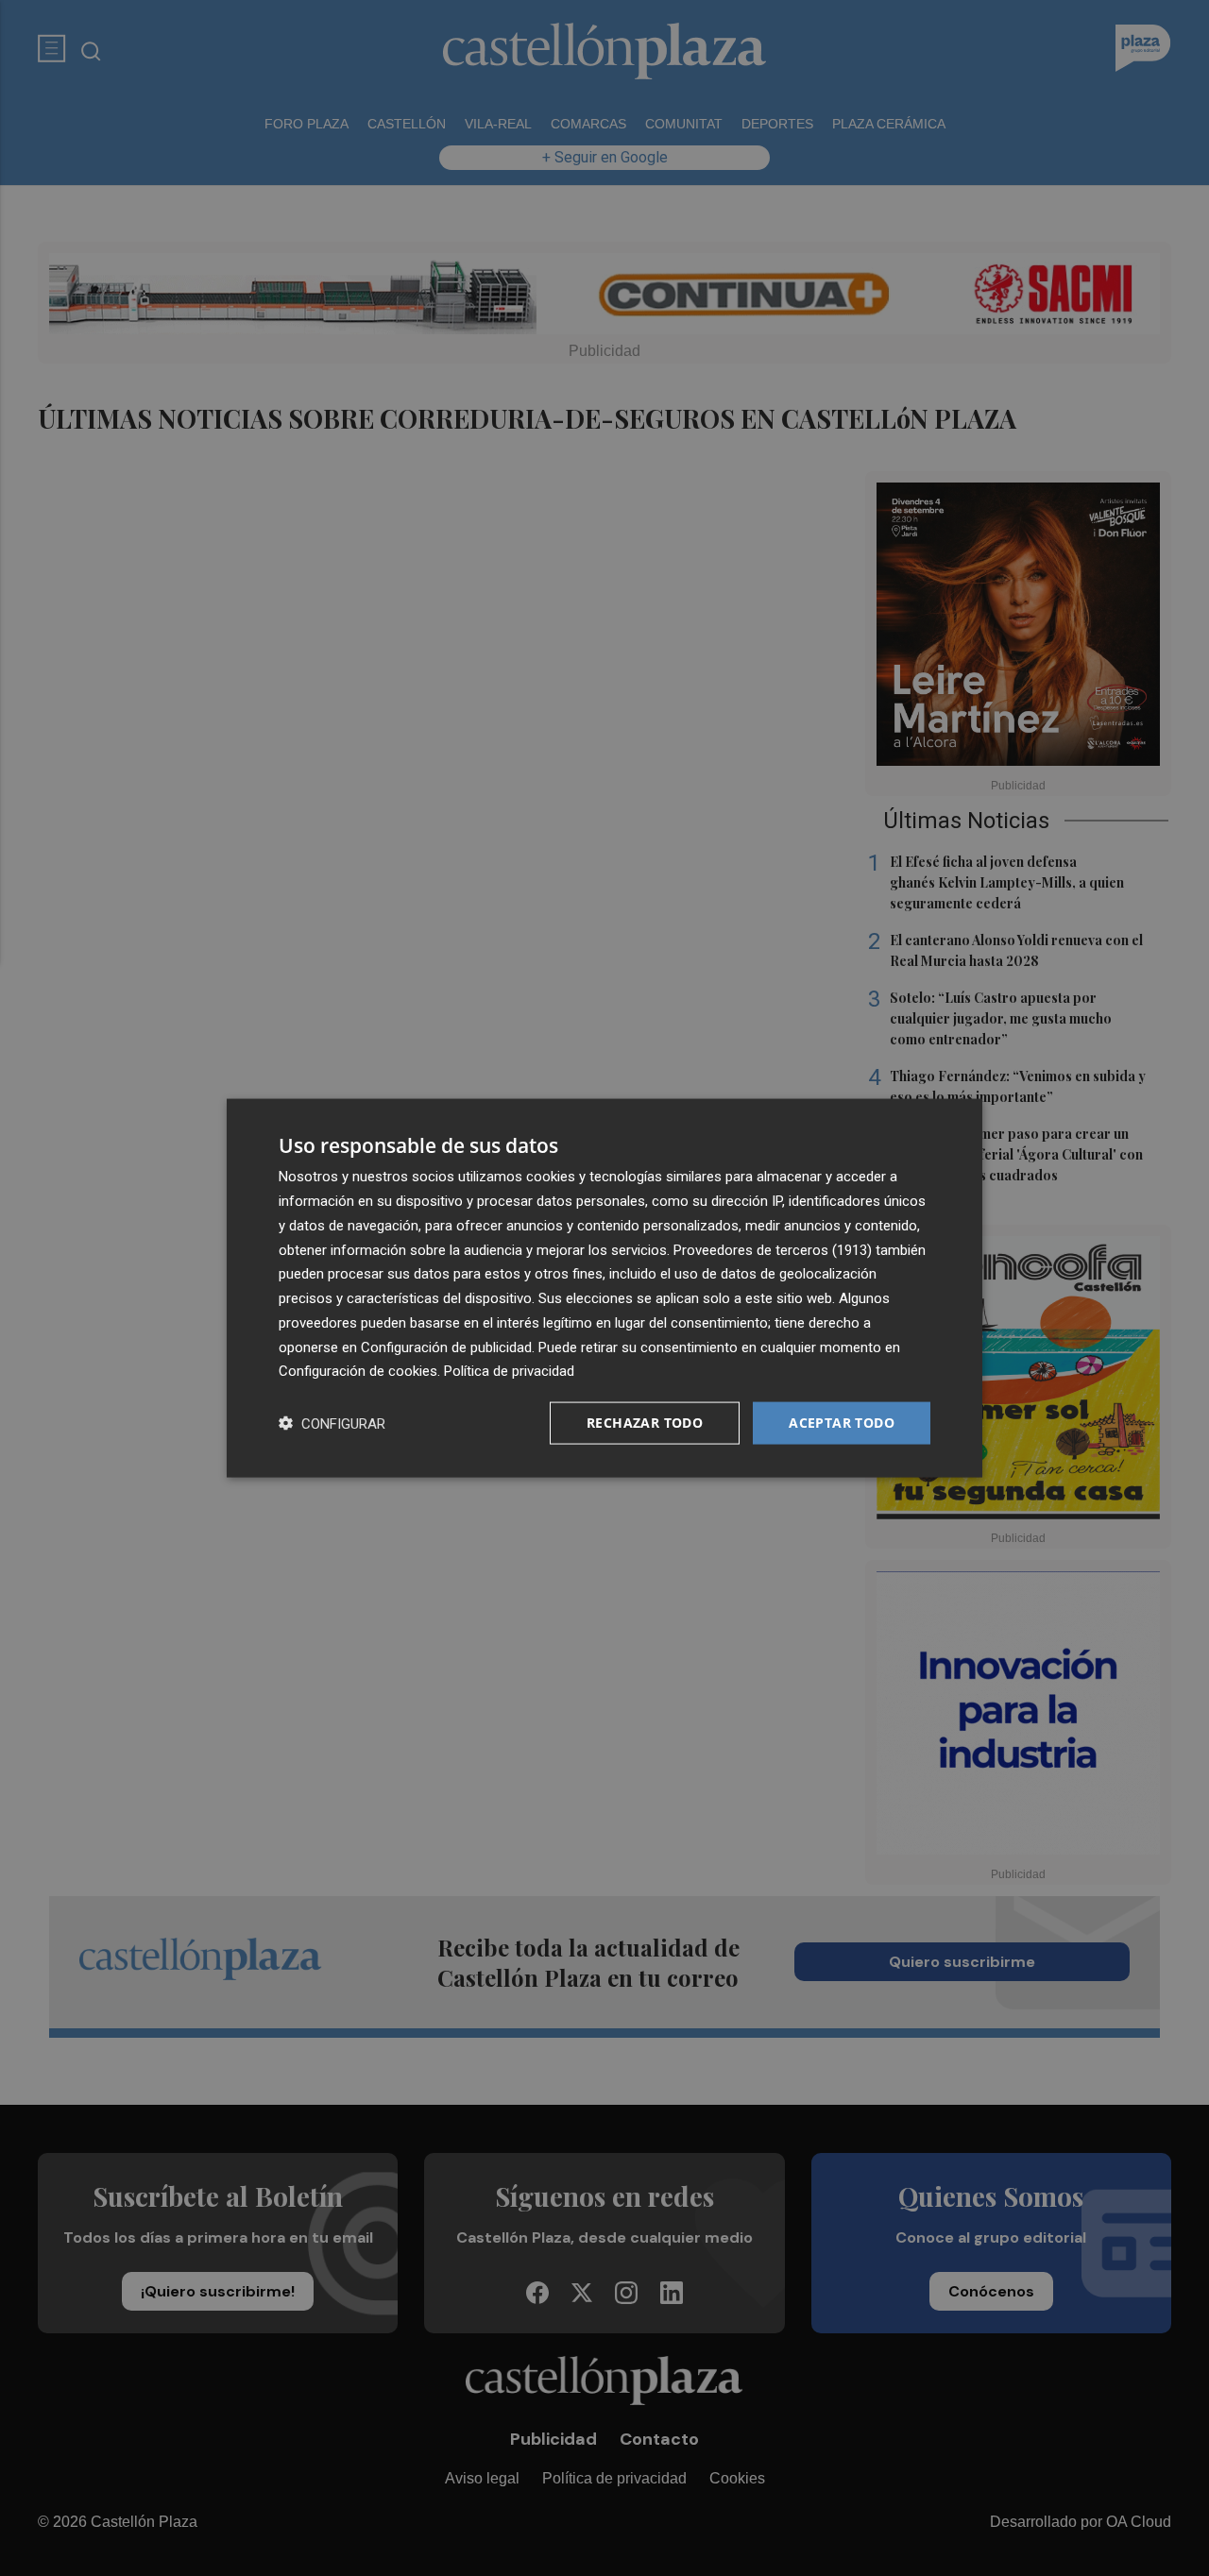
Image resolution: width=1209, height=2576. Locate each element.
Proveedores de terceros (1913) (773, 1249)
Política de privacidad (509, 1371)
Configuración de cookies (358, 1371)
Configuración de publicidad (446, 1347)
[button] (332, 1424)
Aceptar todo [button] (842, 1423)
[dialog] (604, 1288)
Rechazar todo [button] (645, 1423)
